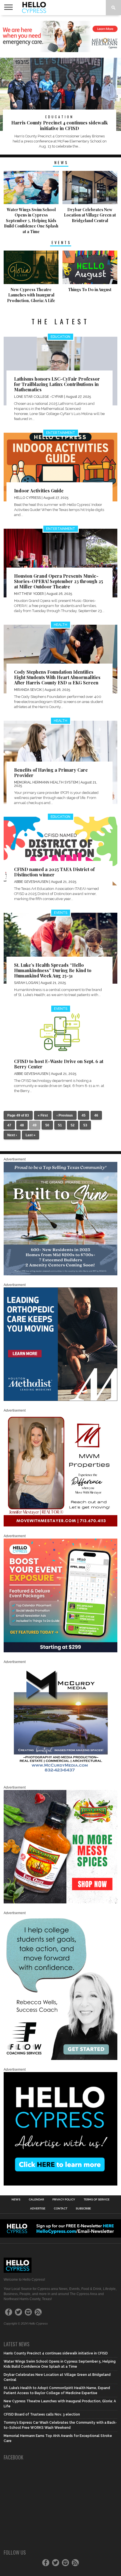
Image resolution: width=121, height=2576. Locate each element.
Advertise (38, 2209)
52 (73, 1125)
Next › (12, 1135)
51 (60, 1125)
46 (96, 1115)
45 (84, 1115)
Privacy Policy (64, 2200)
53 (85, 1125)
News (16, 2200)
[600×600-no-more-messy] (60, 1902)
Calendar (36, 2200)
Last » (31, 1135)
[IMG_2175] (60, 1777)
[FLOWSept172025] (60, 2059)
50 (47, 1125)
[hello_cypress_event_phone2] (60, 1651)
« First (43, 1115)
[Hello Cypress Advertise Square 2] (60, 2184)
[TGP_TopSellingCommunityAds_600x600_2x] (60, 1274)
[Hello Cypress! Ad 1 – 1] (60, 1525)
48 (22, 1125)
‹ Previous (65, 1115)
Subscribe (83, 2209)
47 (9, 1125)
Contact (60, 2209)
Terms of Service (97, 2200)
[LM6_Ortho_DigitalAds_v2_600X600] (60, 1400)
